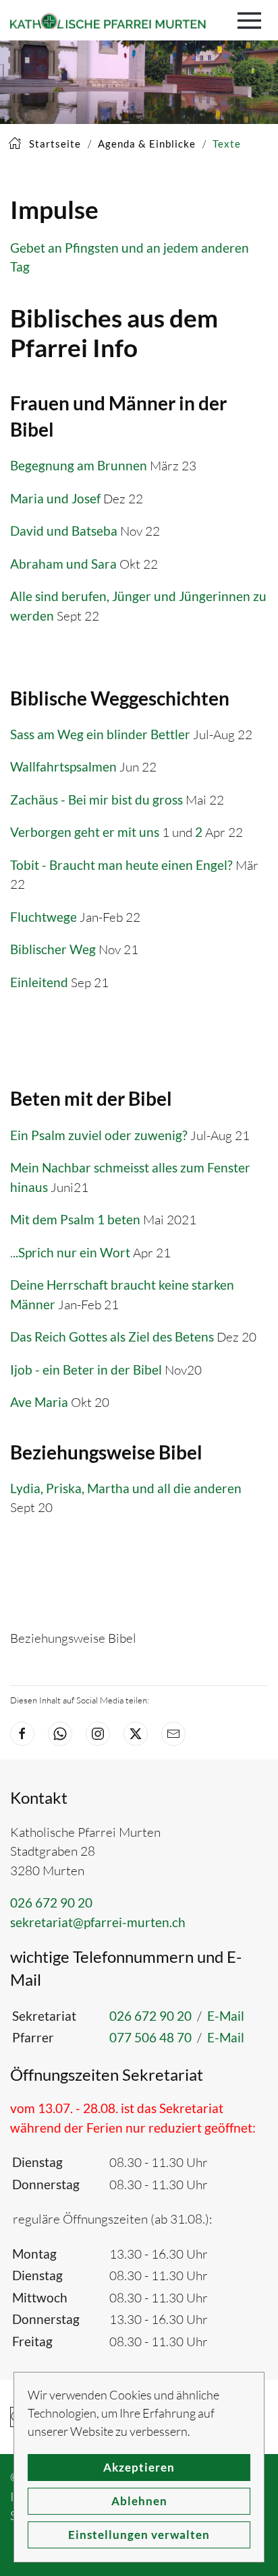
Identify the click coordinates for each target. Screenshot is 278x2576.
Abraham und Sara (63, 564)
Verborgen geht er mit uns (86, 832)
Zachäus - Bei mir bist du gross (96, 799)
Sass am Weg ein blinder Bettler (100, 734)
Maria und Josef (55, 498)
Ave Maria (39, 1402)
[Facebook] (22, 1734)
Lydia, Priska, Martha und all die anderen (126, 1488)
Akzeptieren (139, 2467)
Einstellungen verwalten (139, 2535)
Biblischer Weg (53, 949)
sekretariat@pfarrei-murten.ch (98, 1922)
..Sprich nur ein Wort (72, 1252)
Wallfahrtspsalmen (63, 766)
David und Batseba (64, 531)
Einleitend (39, 982)
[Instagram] (98, 1734)
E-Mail (226, 2016)
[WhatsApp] (60, 1734)
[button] (253, 20)
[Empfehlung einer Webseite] (173, 1734)
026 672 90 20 (51, 1903)
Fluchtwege (44, 917)
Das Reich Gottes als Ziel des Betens (112, 1337)
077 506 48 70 (150, 2037)
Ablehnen (139, 2501)
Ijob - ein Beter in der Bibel (86, 1370)
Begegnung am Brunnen (79, 465)
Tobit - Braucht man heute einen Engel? (121, 865)
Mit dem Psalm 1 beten (75, 1219)
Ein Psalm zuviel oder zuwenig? (99, 1135)
